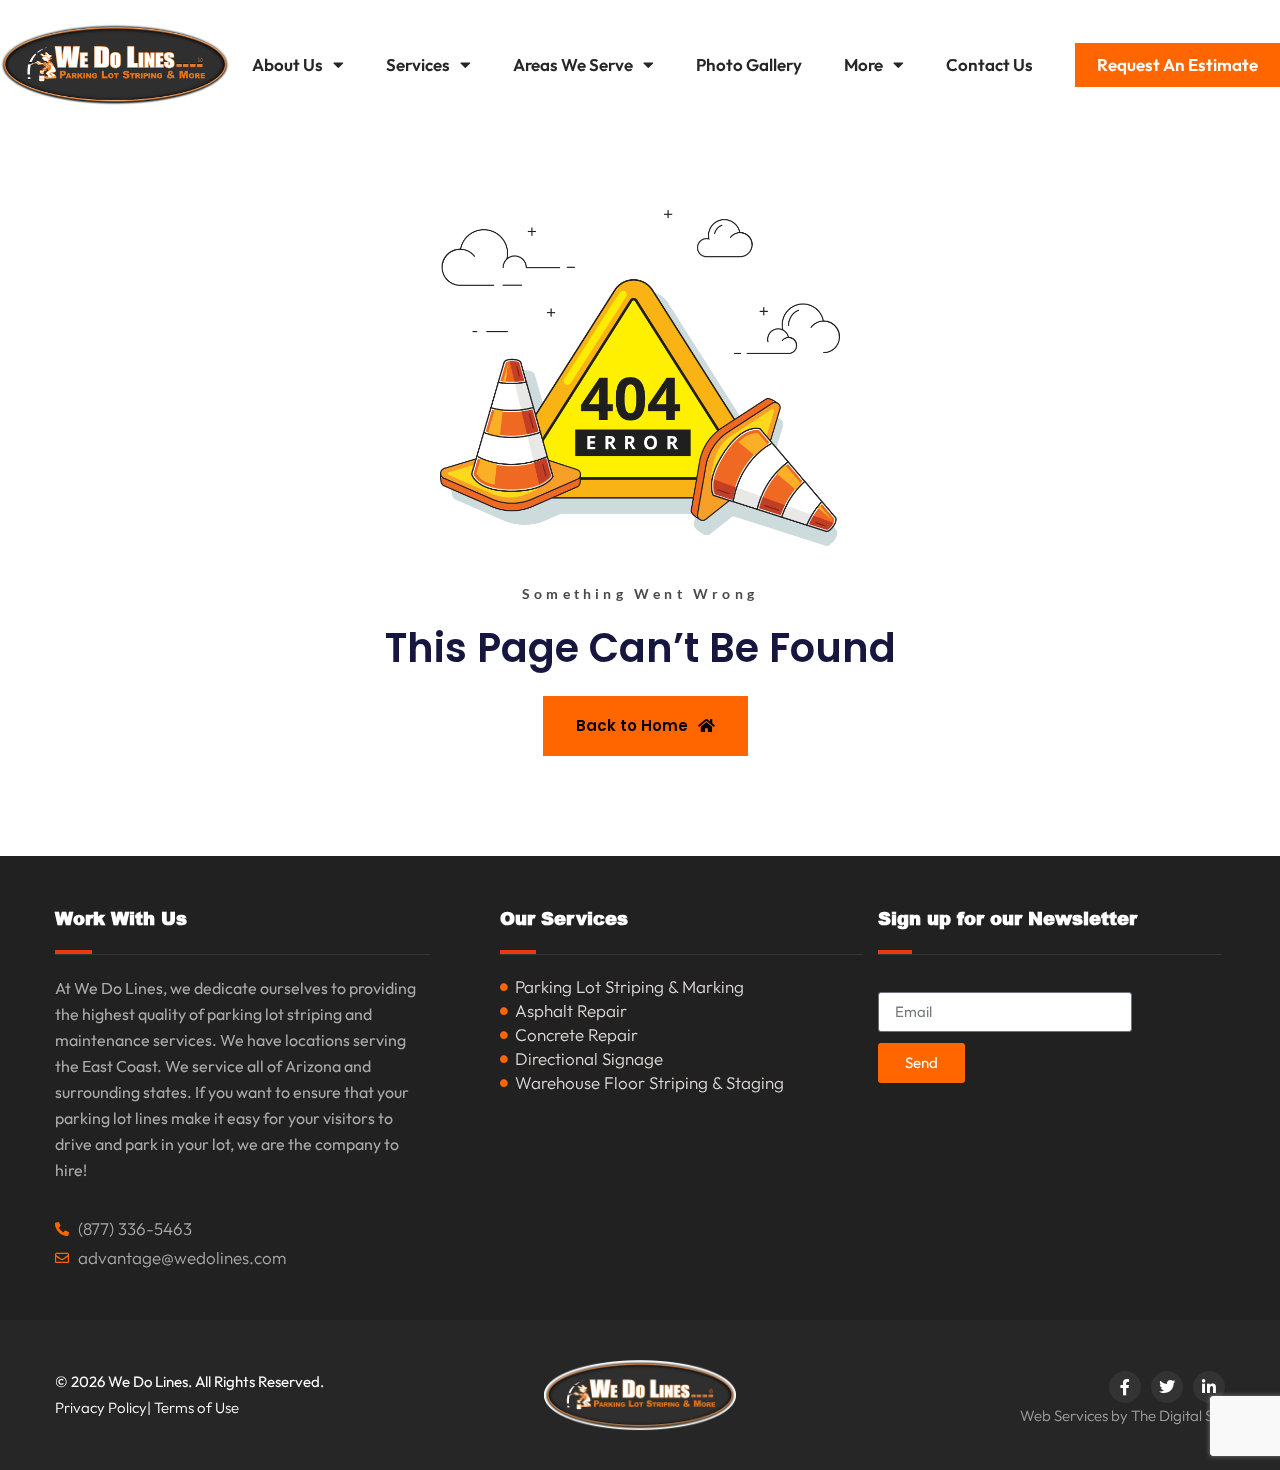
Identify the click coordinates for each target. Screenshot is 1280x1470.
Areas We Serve (573, 64)
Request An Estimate (1177, 64)
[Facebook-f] (1125, 1387)
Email (899, 983)
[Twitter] (1167, 1387)
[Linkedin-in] (1209, 1387)
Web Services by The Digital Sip (1122, 1415)
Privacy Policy (101, 1407)
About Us (287, 64)
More (863, 64)
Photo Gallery (749, 64)
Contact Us (989, 64)
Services (418, 64)
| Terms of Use (193, 1407)
